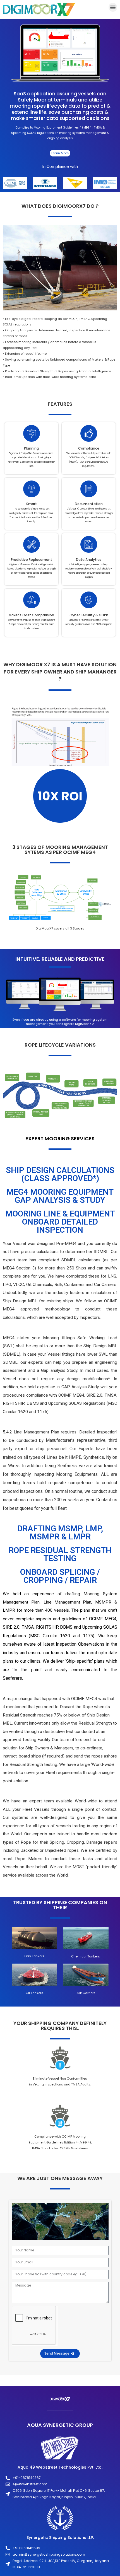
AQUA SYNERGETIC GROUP (60, 2425)
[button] (113, 7)
